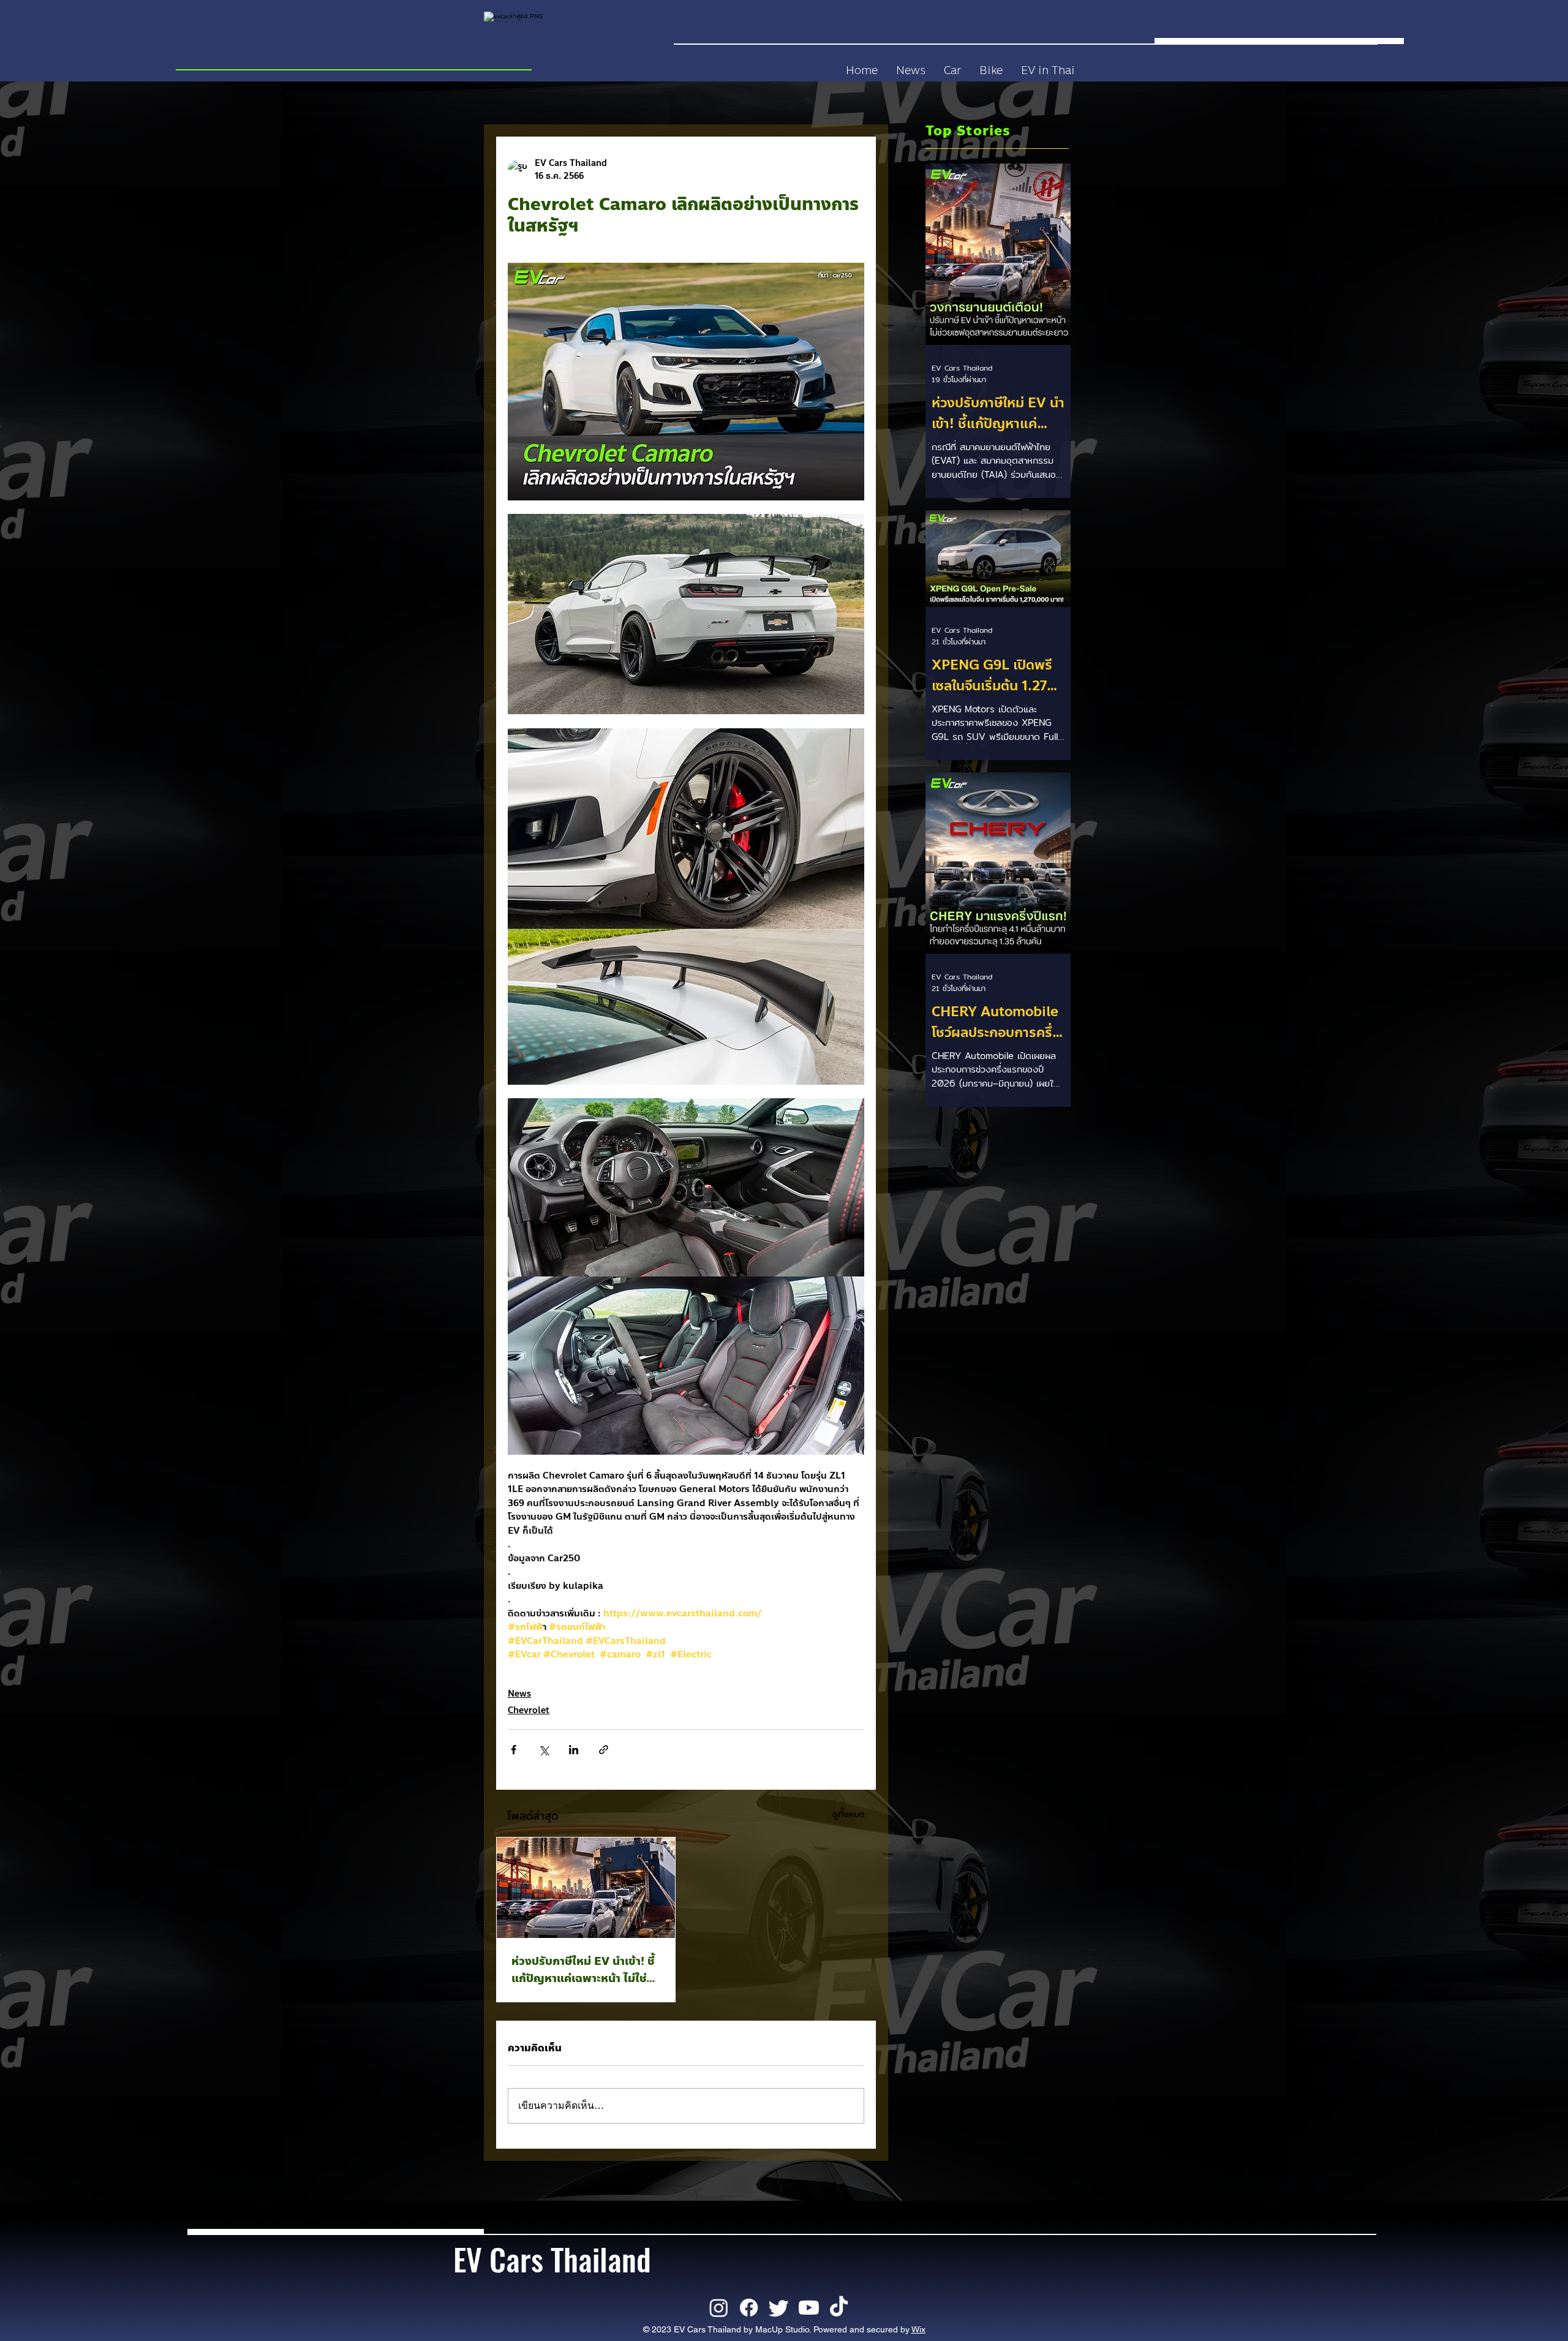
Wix (918, 2329)
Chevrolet (529, 1710)
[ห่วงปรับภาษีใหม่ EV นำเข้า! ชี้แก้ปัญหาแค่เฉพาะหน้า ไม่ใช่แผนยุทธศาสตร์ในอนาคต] (586, 1888)
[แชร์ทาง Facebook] (514, 1750)
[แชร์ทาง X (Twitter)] (544, 1750)
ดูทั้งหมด (849, 1815)
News (519, 1694)
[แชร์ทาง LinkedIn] (574, 1750)
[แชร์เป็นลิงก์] (604, 1750)
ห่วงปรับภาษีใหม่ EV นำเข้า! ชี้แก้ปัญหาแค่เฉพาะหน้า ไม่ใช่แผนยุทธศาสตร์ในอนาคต (583, 1970)
